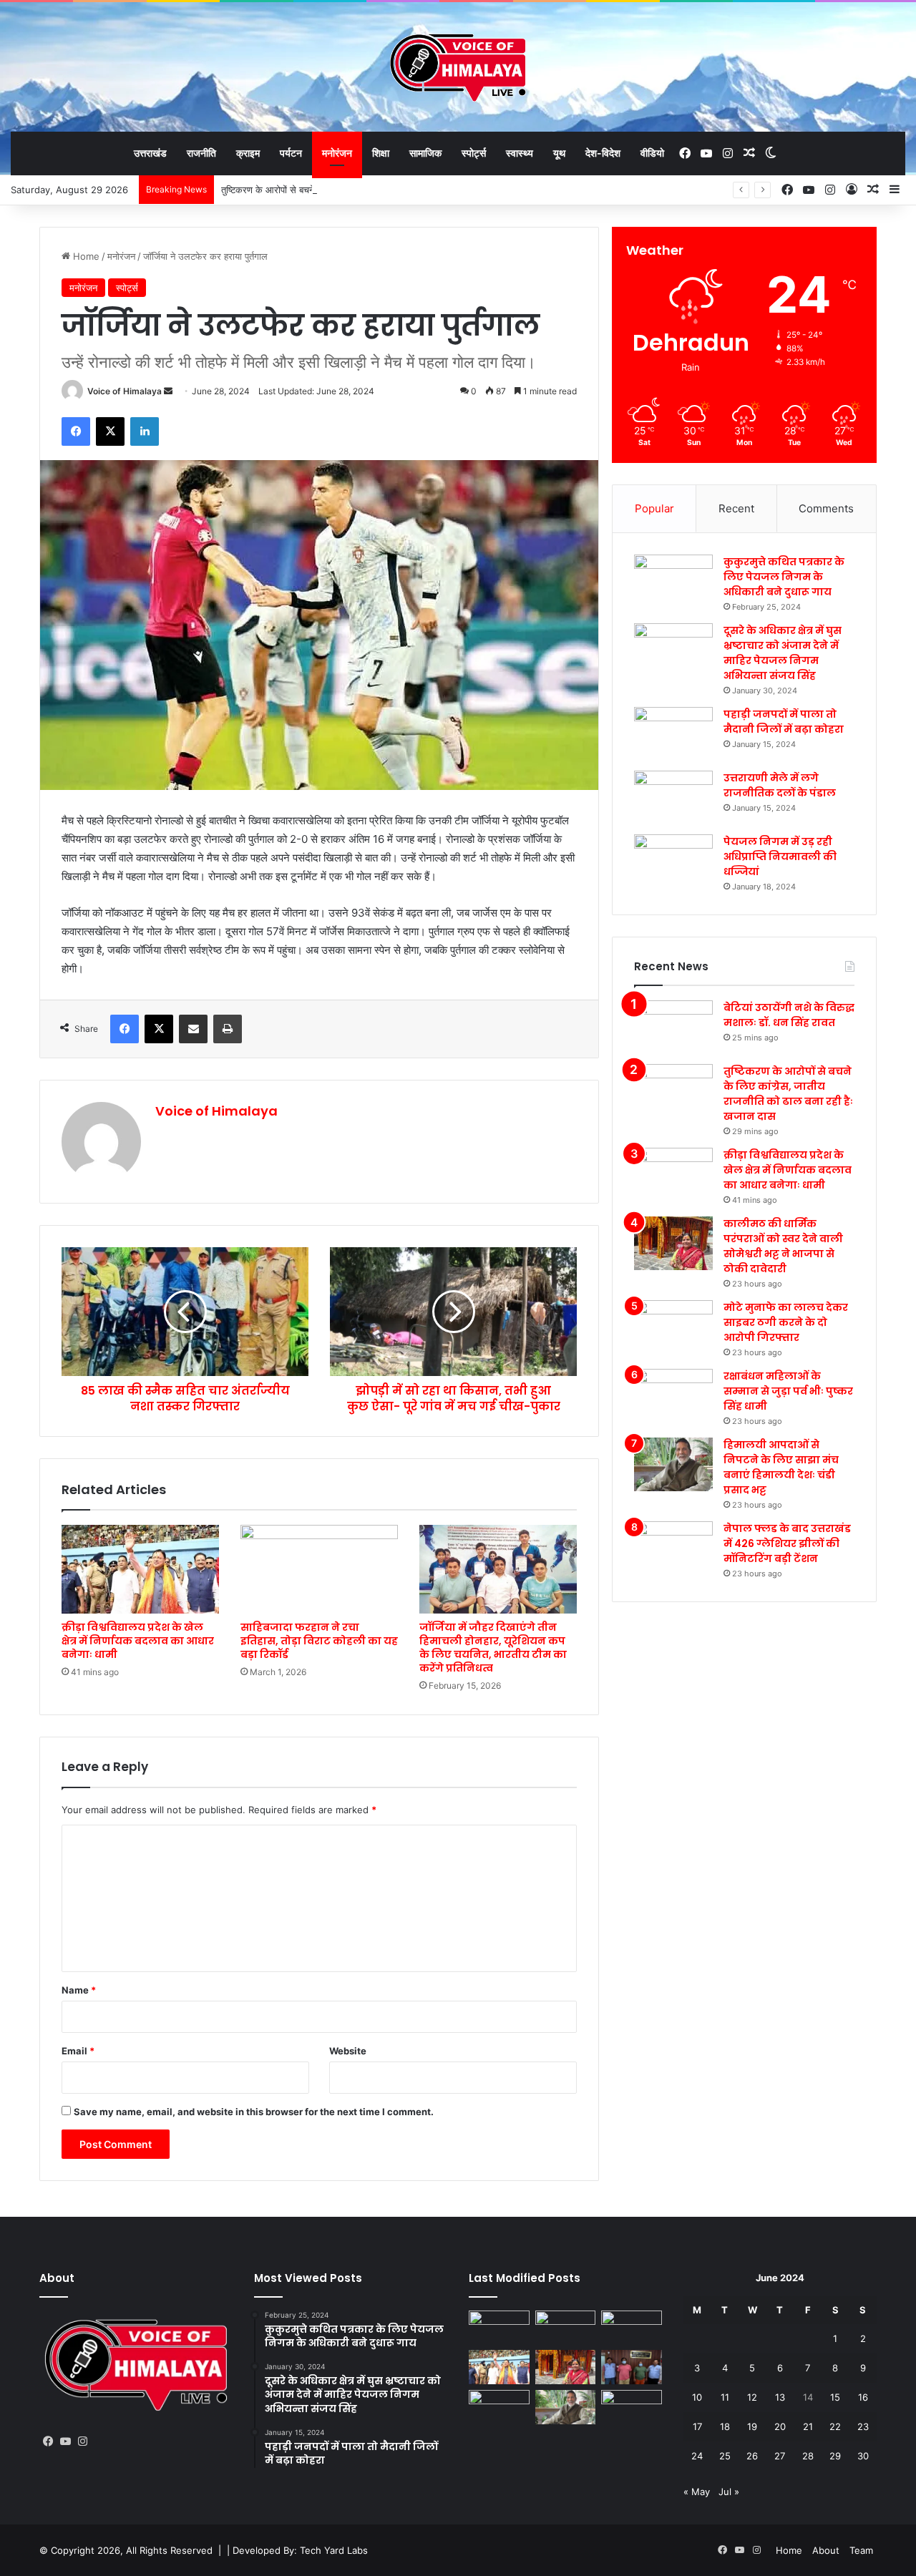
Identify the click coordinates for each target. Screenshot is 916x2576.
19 (752, 2426)
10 (697, 2397)
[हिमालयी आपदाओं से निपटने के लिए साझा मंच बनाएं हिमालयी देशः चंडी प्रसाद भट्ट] (673, 1464)
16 (863, 2397)
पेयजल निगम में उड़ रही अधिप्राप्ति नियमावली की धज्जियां (780, 857)
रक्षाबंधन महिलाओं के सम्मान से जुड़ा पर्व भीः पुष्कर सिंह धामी (788, 1391)
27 (780, 2456)
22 (835, 2426)
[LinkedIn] (145, 431)
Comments (826, 508)
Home (85, 256)
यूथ (559, 153)
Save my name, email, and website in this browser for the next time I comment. (254, 2112)
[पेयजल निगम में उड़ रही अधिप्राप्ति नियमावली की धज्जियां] (673, 861)
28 (808, 2456)
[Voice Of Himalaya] (458, 67)
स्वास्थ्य (520, 153)
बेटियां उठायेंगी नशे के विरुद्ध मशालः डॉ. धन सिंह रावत (789, 1015)
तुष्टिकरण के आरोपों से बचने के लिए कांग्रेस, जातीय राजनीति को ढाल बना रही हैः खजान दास (377, 190)
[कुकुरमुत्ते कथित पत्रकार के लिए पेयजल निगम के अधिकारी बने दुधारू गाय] (673, 581)
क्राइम (248, 153)
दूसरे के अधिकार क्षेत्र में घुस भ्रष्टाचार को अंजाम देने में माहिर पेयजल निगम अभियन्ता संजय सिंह (783, 653)
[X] (110, 431)
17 (697, 2426)
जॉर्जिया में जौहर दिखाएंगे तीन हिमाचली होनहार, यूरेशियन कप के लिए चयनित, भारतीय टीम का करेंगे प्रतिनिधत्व (493, 1648)
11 (725, 2397)
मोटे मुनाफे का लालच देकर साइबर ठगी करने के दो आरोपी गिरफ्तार (786, 1322)
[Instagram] (82, 2441)
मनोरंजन (337, 153)
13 (780, 2397)
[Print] (228, 1029)
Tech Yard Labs (334, 2550)
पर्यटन (291, 153)
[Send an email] (168, 391)
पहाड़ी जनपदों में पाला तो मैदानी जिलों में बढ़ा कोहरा (784, 722)
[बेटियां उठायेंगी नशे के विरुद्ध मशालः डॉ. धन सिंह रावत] (673, 1027)
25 (725, 2456)
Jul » (729, 2492)
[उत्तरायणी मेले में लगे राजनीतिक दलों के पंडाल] (673, 797)
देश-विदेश (603, 153)
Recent (736, 508)
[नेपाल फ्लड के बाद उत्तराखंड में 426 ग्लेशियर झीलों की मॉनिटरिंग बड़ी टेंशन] (673, 1548)
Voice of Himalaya (125, 391)
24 (697, 2456)
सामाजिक (425, 153)
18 (725, 2426)
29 (835, 2456)
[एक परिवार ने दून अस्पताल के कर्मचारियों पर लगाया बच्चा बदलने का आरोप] (499, 2328)
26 (752, 2456)
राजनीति (201, 153)
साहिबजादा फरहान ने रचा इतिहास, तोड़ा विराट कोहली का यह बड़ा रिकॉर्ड (319, 1641)
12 (752, 2397)
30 (863, 2456)
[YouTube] (65, 2441)
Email (78, 2051)
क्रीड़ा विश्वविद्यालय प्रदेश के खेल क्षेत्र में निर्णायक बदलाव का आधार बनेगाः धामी (138, 1641)
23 (863, 2426)
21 (808, 2426)
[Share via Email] (193, 1029)
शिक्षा (381, 153)
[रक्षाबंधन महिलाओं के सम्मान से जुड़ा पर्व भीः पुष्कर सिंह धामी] (673, 1396)
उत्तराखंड (150, 153)
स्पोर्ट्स (474, 153)
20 (780, 2426)
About (826, 2550)
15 (835, 2397)
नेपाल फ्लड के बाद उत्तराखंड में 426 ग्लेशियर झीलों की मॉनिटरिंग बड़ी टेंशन (787, 1543)
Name (79, 1990)
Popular (654, 508)
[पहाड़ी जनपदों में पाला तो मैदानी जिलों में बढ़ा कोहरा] (673, 734)
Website (348, 2051)
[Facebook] (76, 431)
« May (697, 2492)
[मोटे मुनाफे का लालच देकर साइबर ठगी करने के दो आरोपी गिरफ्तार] (673, 1327)
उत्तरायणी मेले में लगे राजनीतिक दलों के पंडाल (780, 785)
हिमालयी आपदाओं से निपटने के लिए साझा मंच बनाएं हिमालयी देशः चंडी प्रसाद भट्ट (781, 1467)
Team (861, 2550)
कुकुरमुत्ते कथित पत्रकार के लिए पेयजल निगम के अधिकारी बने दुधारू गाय (784, 577)
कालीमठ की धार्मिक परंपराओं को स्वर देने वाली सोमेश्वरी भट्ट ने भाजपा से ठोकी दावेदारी (783, 1246)
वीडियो (652, 153)
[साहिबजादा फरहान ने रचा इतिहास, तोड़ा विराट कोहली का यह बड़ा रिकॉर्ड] (319, 1569)
